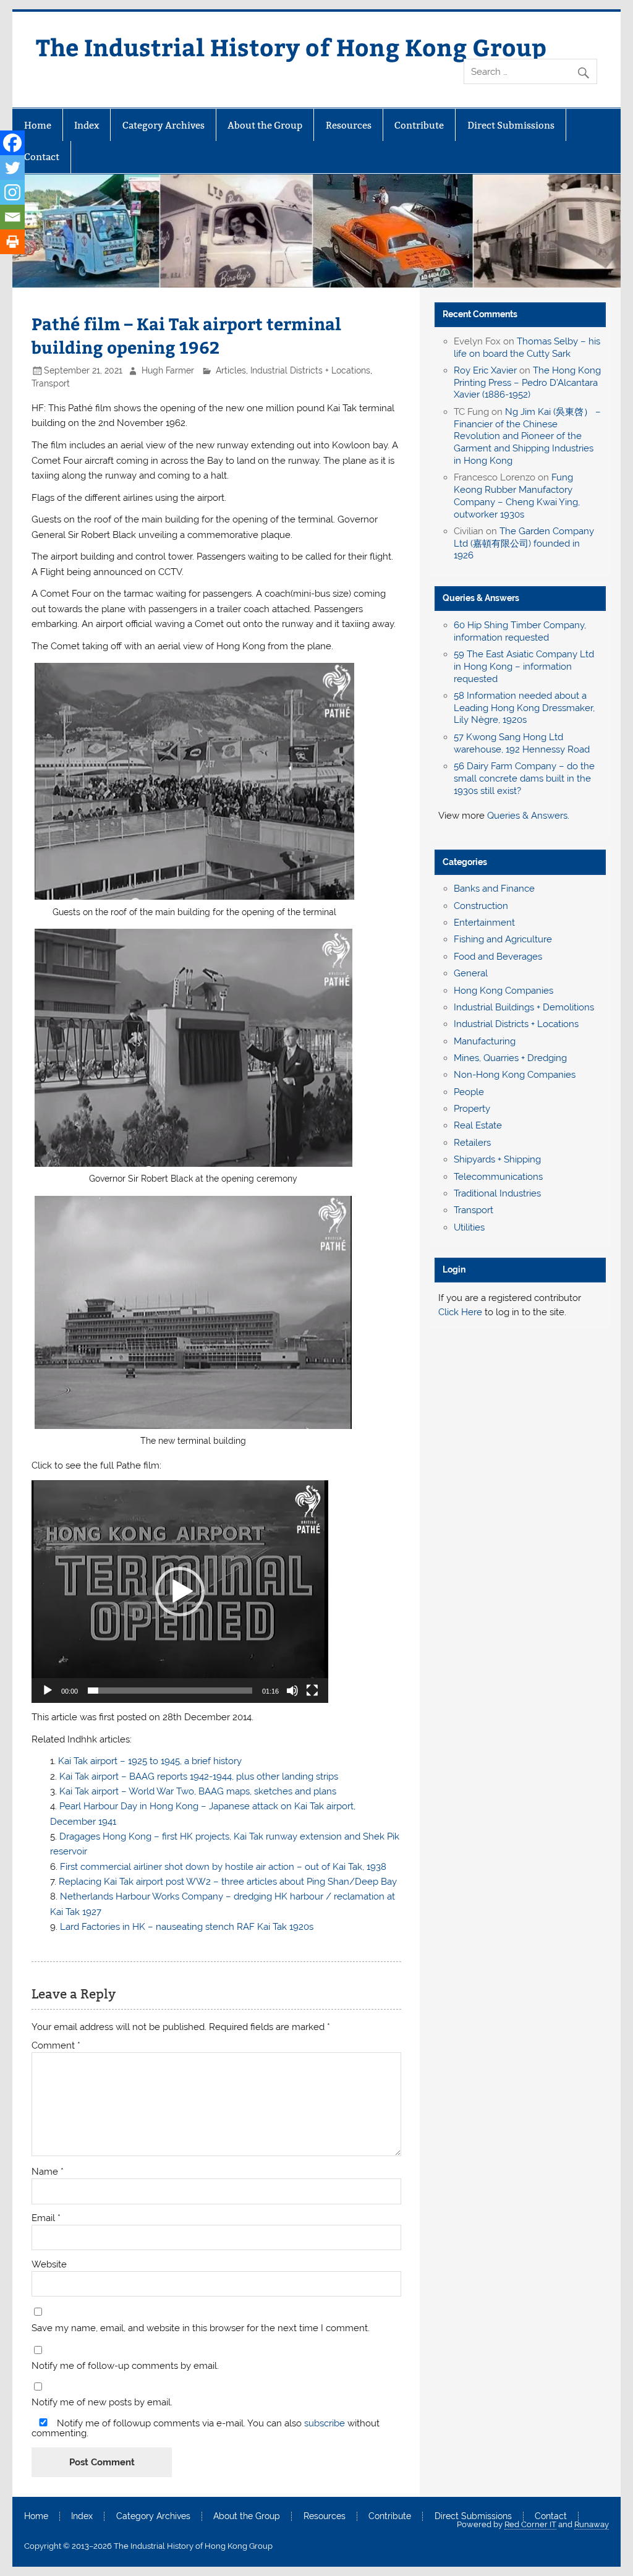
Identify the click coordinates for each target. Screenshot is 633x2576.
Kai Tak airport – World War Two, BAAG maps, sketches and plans (198, 1791)
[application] (180, 1592)
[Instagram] (12, 192)
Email (46, 2218)
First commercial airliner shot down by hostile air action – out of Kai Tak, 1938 (223, 1867)
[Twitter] (12, 168)
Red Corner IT (530, 2524)
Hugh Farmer (168, 370)
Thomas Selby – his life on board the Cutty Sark (527, 348)
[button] (180, 1592)
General (471, 973)
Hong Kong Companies (503, 991)
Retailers (472, 1143)
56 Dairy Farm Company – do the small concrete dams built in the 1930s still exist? (524, 778)
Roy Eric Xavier (485, 370)
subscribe (325, 2423)
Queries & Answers (481, 598)
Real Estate (478, 1125)
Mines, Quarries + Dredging (510, 1058)
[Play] (48, 1691)
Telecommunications (498, 1177)
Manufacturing (485, 1041)
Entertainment (484, 923)
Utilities (469, 1227)
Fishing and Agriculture (503, 939)
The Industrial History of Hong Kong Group (291, 47)
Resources (349, 125)
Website (49, 2265)
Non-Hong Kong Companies (515, 1075)
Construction (481, 906)
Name (48, 2172)
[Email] (12, 217)
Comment (56, 2046)
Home (38, 125)
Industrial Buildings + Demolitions (524, 1007)
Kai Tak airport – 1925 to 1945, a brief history (150, 1761)
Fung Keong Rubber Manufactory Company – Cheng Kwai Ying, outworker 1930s (517, 496)
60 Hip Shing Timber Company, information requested (520, 631)
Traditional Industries (497, 1193)
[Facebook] (12, 143)
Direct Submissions (511, 125)
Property (472, 1109)
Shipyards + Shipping (497, 1159)
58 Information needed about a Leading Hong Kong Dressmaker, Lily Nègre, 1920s (524, 708)
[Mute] (292, 1691)
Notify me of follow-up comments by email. (125, 2366)
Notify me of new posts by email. (102, 2403)
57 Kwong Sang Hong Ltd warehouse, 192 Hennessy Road (522, 743)
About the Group (265, 125)
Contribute (419, 125)
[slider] (170, 1691)
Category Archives (164, 125)
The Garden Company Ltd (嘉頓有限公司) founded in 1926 (524, 544)
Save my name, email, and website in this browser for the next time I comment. (201, 2328)
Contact (42, 157)
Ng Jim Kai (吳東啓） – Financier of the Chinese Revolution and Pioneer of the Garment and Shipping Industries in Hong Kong (527, 436)
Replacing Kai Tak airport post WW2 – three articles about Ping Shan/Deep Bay (228, 1882)
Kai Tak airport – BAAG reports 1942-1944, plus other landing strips (199, 1776)
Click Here (460, 1312)
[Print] (12, 242)
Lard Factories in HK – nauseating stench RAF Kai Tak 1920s (187, 1927)
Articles (231, 370)
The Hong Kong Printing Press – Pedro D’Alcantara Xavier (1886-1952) (527, 383)
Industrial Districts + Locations (310, 370)
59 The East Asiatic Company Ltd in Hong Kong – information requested (524, 667)
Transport (51, 383)
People (469, 1092)
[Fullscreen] (312, 1691)
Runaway (592, 2524)
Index (87, 125)
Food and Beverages (498, 957)
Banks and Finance (494, 889)
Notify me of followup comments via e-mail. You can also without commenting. (206, 2428)
